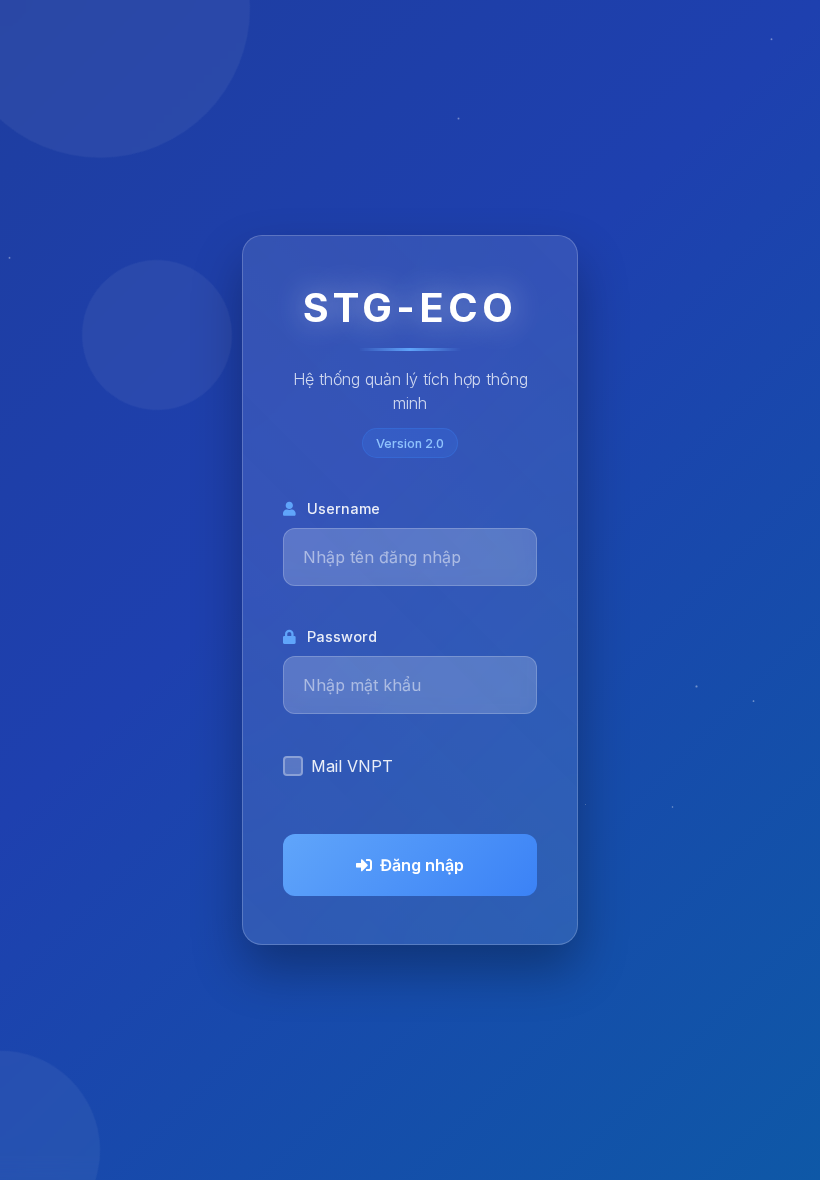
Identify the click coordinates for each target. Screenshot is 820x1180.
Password (342, 636)
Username (343, 508)
